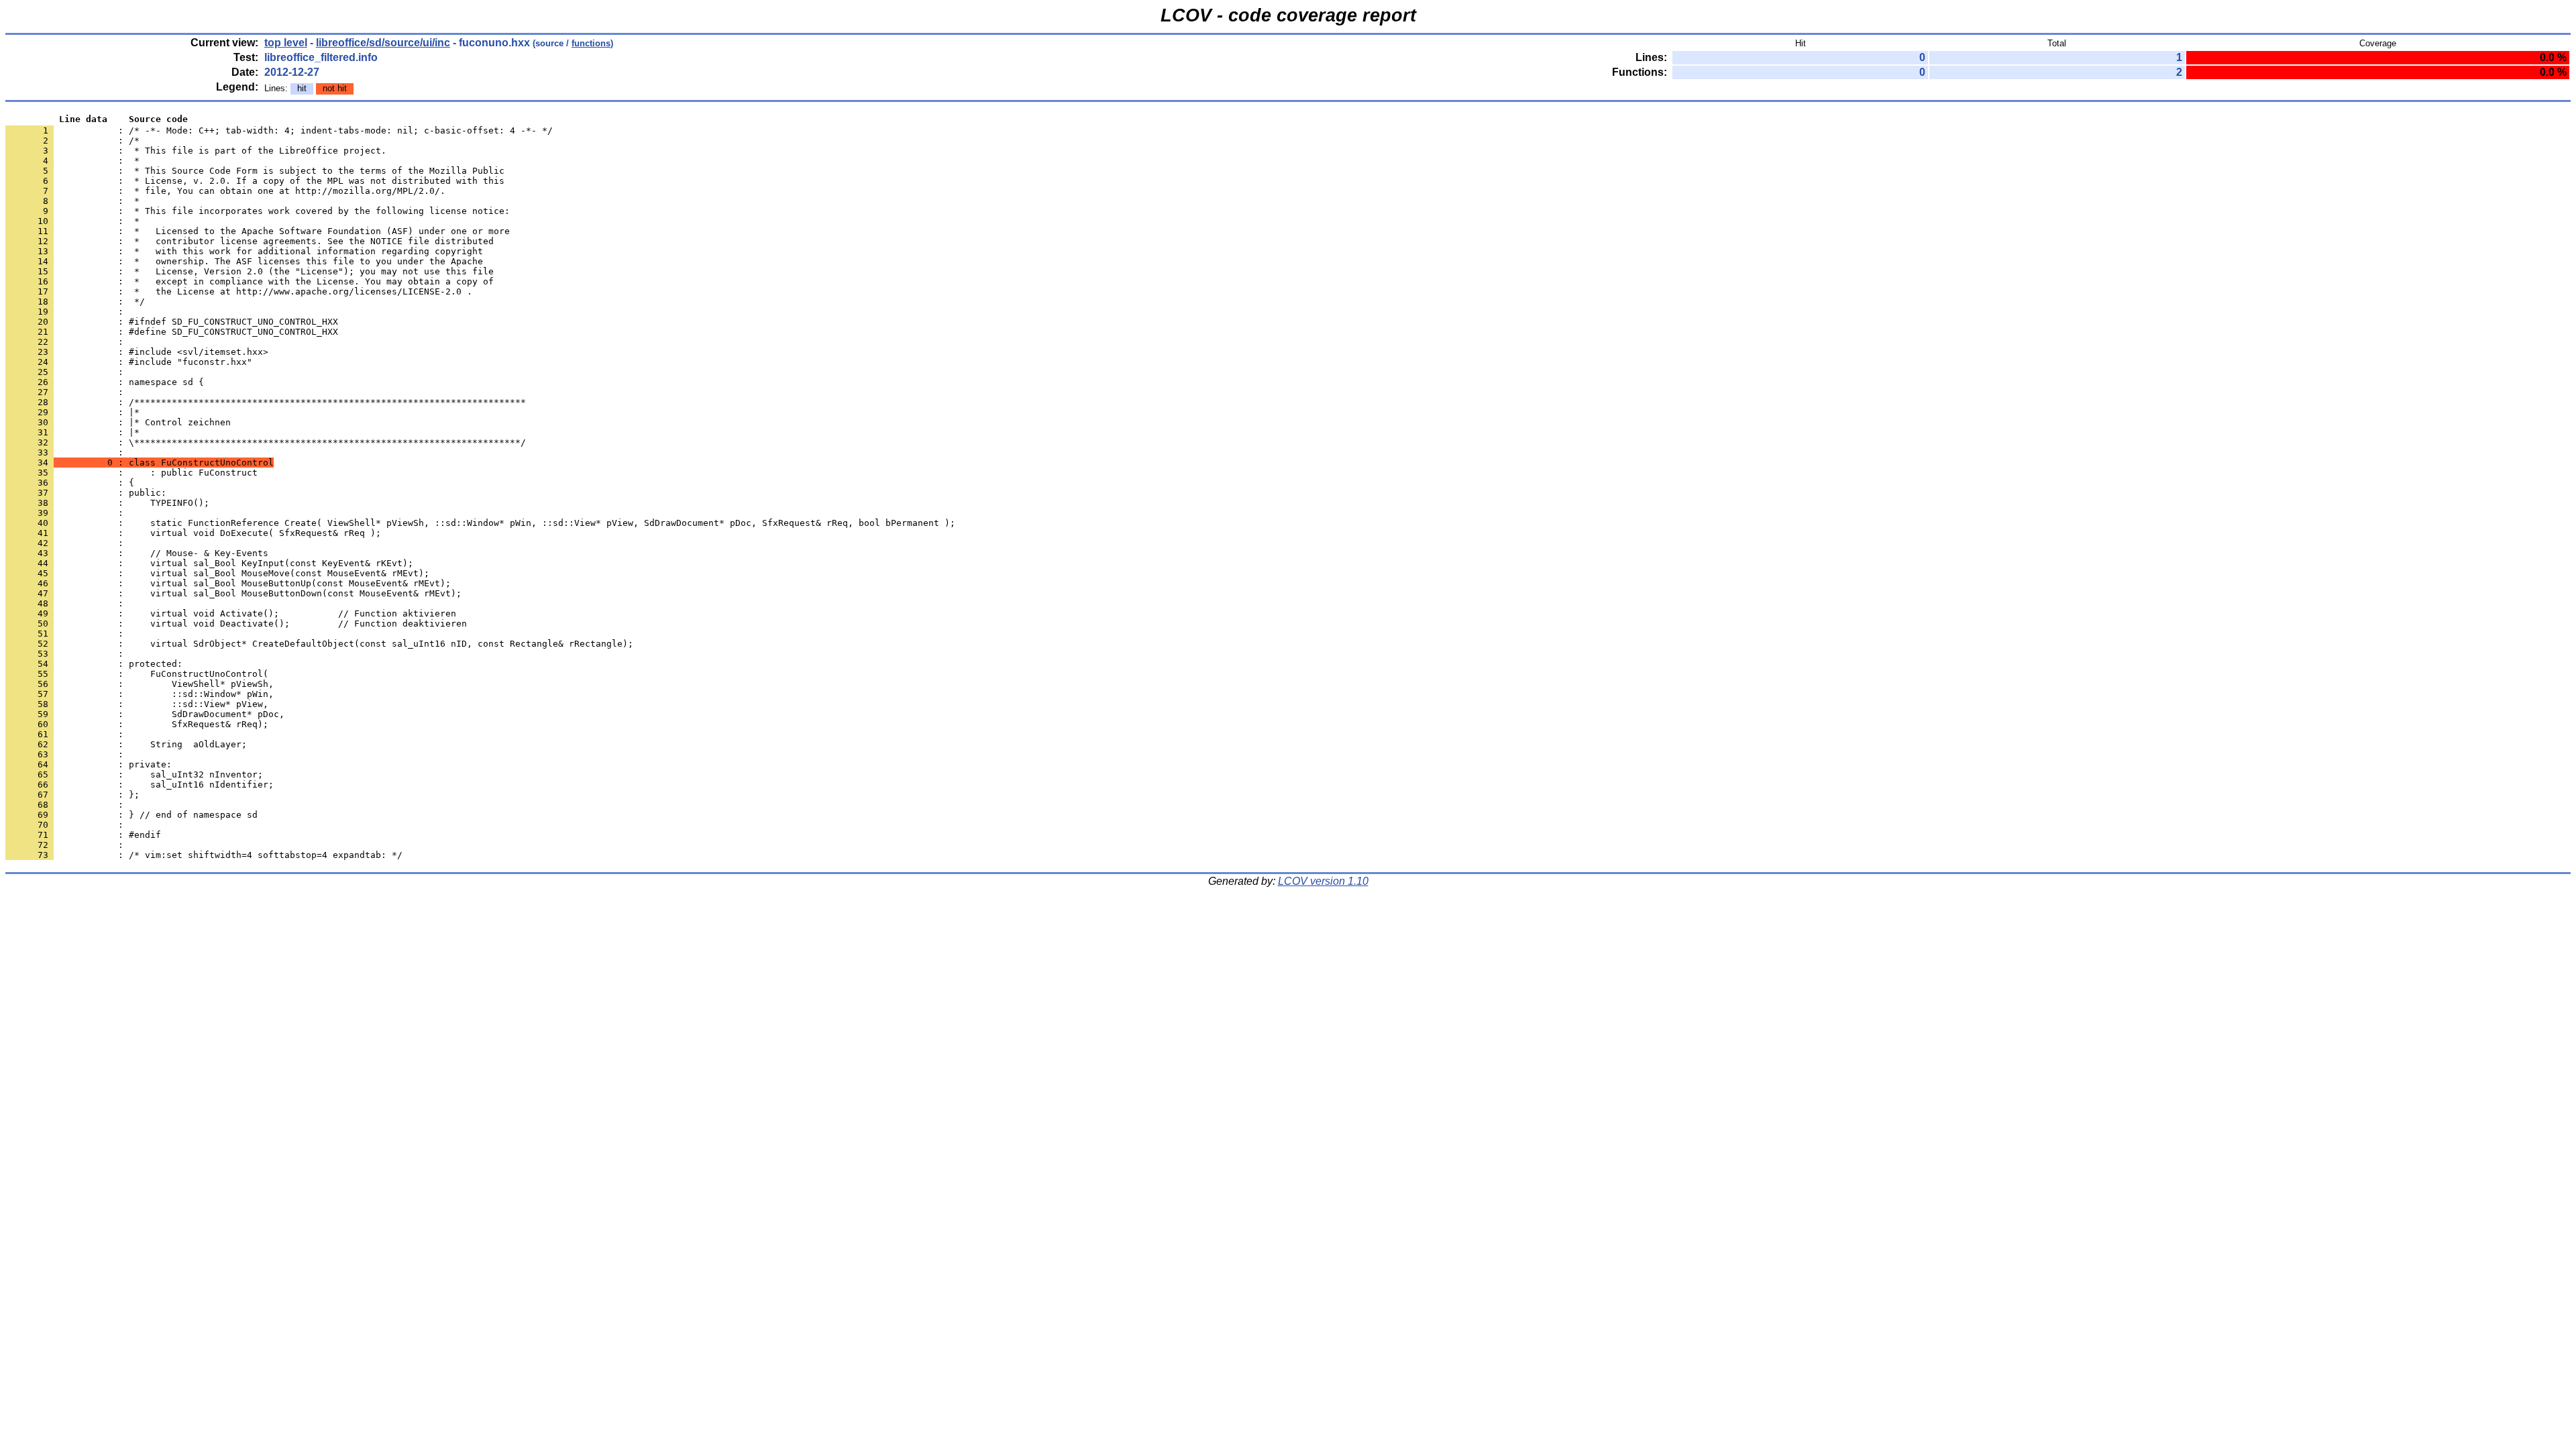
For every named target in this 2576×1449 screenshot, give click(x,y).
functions (591, 43)
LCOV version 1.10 (1323, 881)
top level (286, 43)
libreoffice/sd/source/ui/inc (383, 43)
